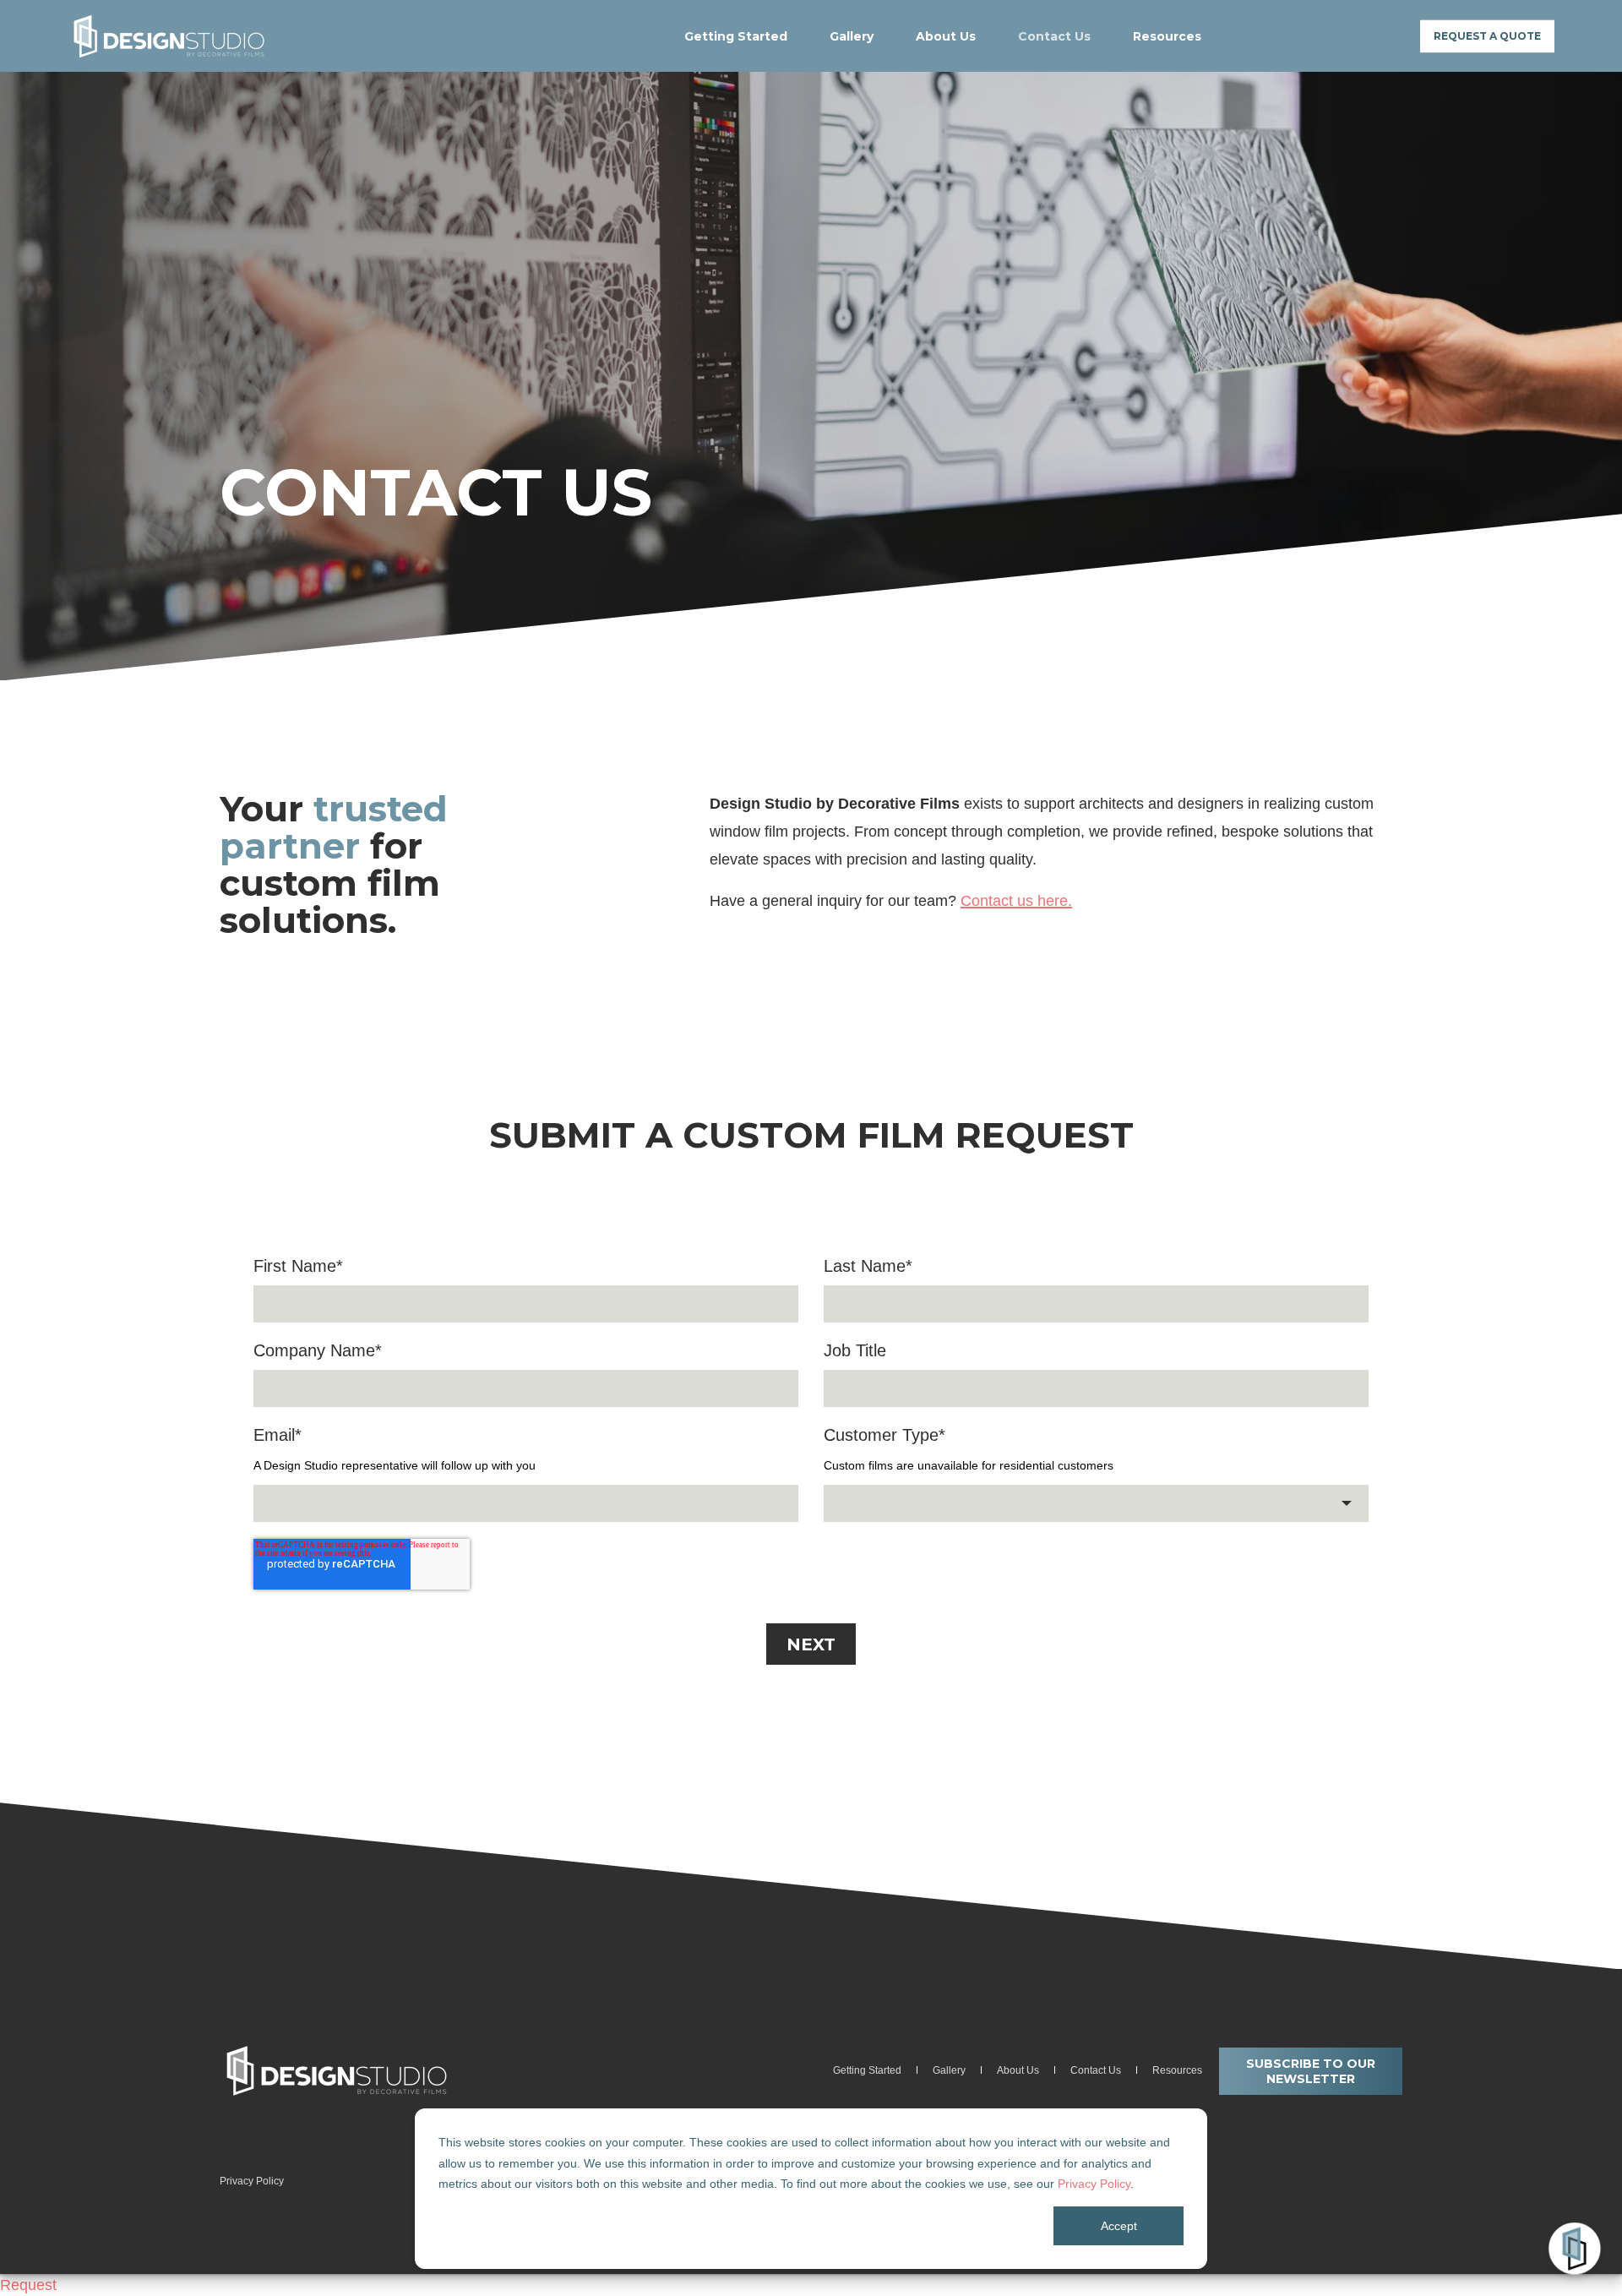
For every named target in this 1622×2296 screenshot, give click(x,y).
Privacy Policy (1094, 2184)
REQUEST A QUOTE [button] (1487, 36)
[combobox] (1096, 1503)
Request (28, 2285)
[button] (42, 2254)
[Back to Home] (169, 36)
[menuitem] (746, 36)
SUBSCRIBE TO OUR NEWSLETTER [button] (1311, 2071)
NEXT (811, 1644)
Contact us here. (1016, 901)
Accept (1119, 2226)
